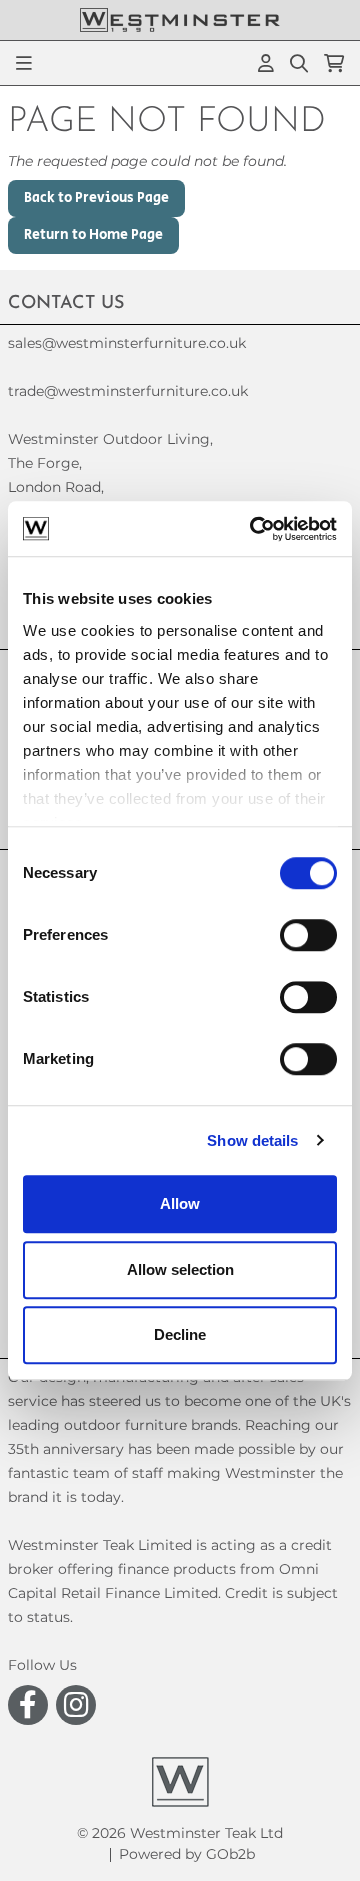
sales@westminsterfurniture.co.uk (127, 343)
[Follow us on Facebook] (28, 1705)
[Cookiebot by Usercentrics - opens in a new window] (254, 529)
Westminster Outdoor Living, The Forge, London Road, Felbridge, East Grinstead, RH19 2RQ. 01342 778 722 (110, 511)
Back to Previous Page (96, 198)
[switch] (308, 935)
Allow (180, 1203)
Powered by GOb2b (187, 1854)
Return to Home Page (93, 235)
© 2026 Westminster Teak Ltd (180, 1833)
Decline (180, 1334)
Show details (252, 1140)
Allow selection (180, 1269)
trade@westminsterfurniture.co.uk (128, 391)
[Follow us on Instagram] (76, 1705)
